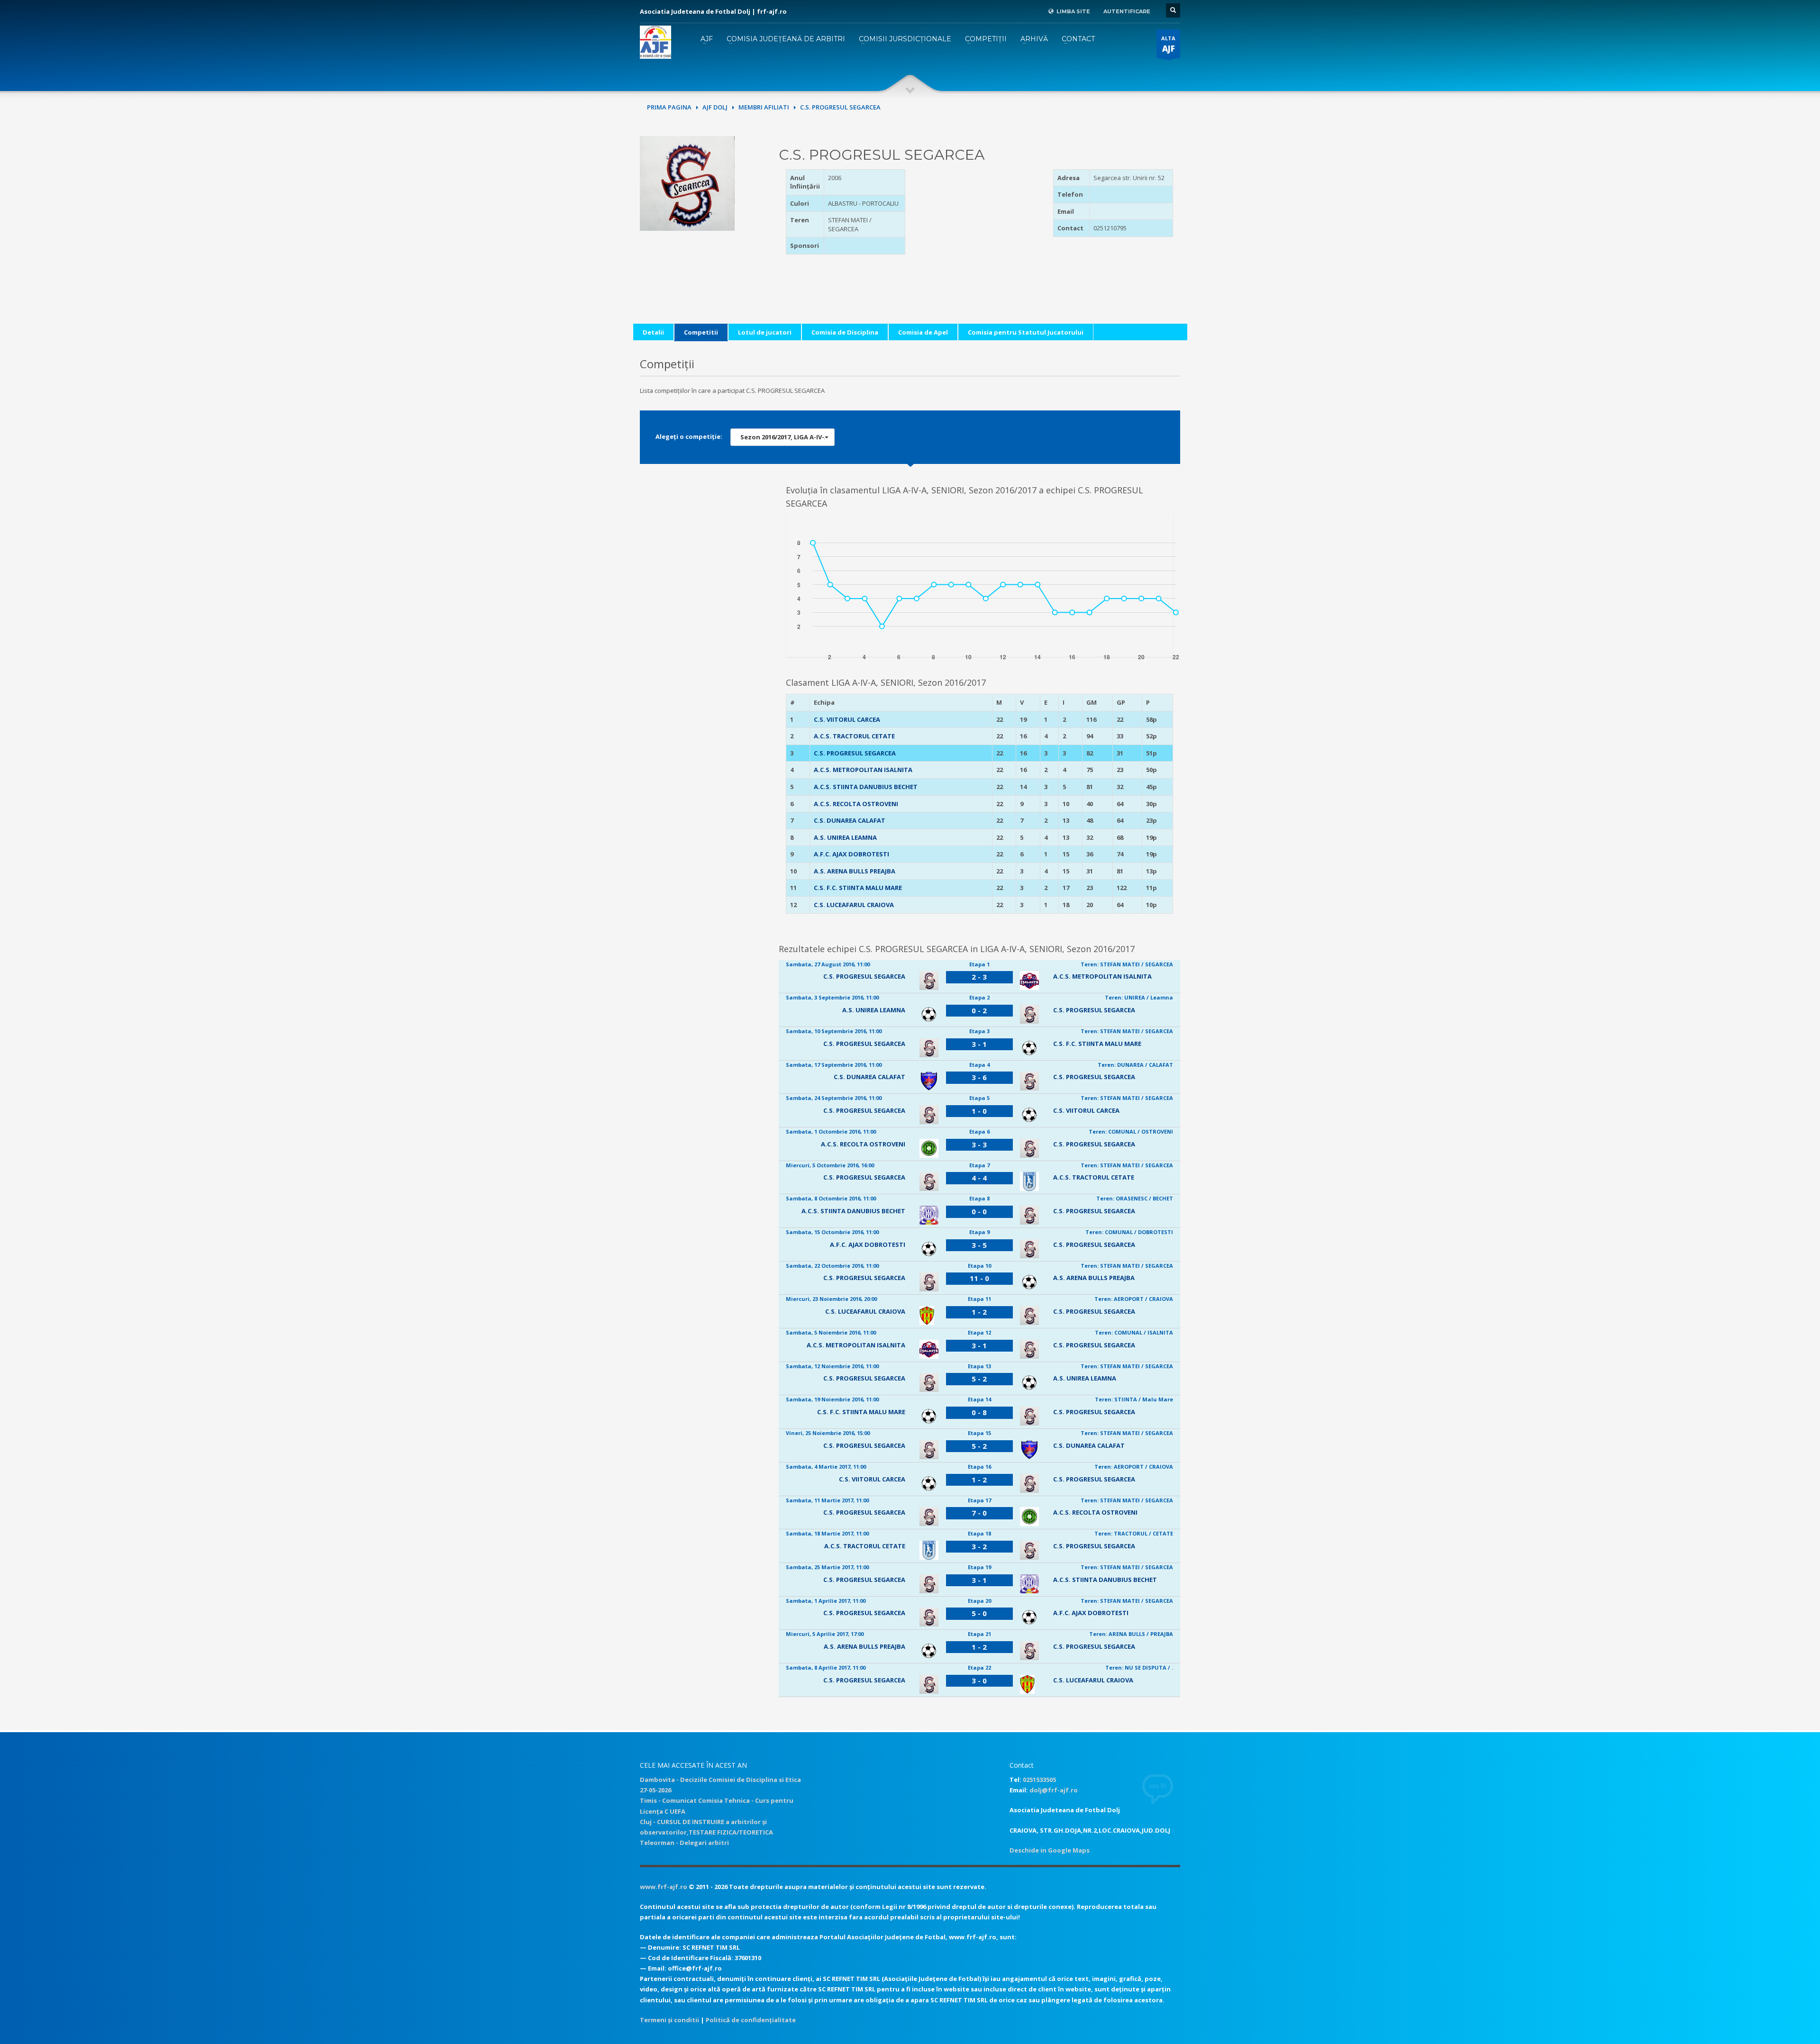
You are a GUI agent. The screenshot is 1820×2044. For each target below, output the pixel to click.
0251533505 (1039, 1780)
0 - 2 (979, 1010)
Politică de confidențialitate (751, 2020)
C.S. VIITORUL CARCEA (847, 719)
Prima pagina (669, 107)
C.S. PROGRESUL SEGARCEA (855, 753)
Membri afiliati (764, 107)
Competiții (986, 39)
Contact (1078, 39)
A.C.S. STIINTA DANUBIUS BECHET (866, 787)
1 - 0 (979, 1111)
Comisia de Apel (923, 332)
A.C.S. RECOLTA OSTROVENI (856, 804)
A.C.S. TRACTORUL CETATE (854, 736)
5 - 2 (979, 1379)
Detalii (653, 332)
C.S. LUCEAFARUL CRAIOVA (854, 905)
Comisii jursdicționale (905, 39)
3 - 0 (979, 1681)
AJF (707, 39)
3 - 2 (979, 1546)
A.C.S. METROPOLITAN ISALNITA (863, 770)
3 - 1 (979, 1044)
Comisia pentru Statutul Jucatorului (1026, 332)
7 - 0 (979, 1513)
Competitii (701, 332)
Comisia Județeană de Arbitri (786, 39)
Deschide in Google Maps (1050, 1850)
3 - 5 (979, 1245)
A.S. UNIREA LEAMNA (845, 837)
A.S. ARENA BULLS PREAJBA (855, 871)
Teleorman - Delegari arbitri (684, 1843)
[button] (783, 437)
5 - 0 (979, 1613)
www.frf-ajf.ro (664, 1887)
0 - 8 (979, 1412)
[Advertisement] (979, 228)
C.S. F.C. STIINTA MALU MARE (858, 888)
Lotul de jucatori (765, 332)
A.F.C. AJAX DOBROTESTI (851, 854)
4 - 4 (979, 1178)
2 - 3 (979, 977)
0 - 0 (979, 1211)
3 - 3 (979, 1145)
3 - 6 (979, 1077)
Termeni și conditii (669, 2020)
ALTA (1168, 44)
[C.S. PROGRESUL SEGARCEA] (687, 182)
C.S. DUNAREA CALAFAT (850, 820)
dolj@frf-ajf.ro (1054, 1790)
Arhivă (1034, 39)
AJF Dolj (715, 107)
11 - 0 (979, 1278)
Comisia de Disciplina (845, 332)
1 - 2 (979, 1312)
